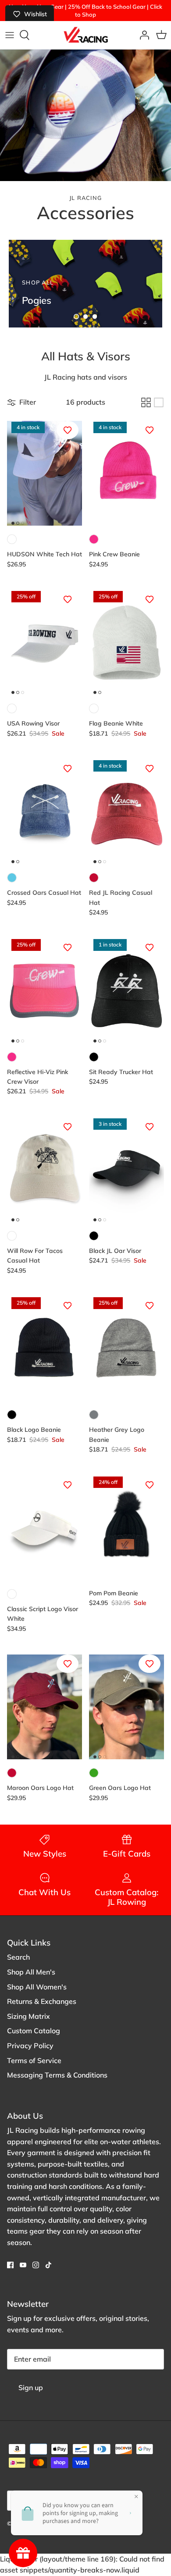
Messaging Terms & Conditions (57, 2075)
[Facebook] (10, 2265)
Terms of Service (34, 2060)
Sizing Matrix (28, 2016)
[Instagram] (36, 2265)
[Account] (142, 35)
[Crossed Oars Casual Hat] (45, 812)
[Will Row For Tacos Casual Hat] (45, 1170)
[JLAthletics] (85, 35)
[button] (76, 317)
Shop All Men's (31, 1972)
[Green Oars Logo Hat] (126, 1707)
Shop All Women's (37, 1987)
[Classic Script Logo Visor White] (45, 1528)
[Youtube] (23, 2265)
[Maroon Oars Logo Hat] (45, 1707)
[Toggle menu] (10, 35)
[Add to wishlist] (68, 430)
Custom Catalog (34, 2031)
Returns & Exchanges (42, 2001)
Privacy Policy (30, 2046)
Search (18, 1957)
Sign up (31, 2387)
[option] (85, 284)
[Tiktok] (48, 2265)
